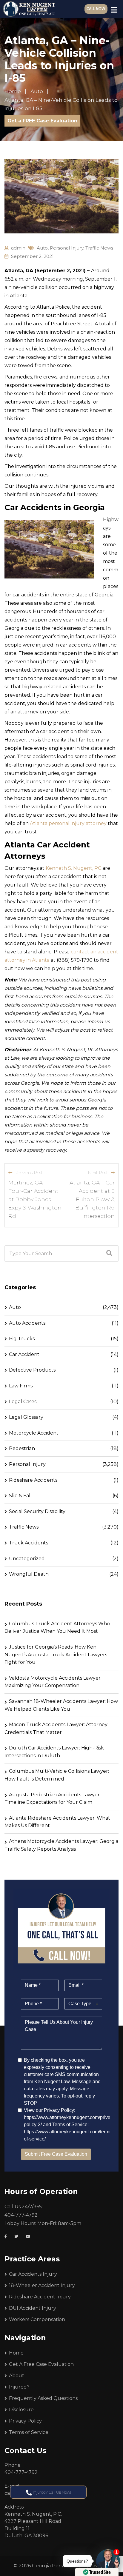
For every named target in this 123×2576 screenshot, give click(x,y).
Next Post (98, 1173)
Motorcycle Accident (34, 1433)
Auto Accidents (27, 1323)
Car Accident (24, 1354)
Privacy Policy (25, 2421)
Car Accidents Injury (33, 2274)
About (17, 2376)
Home (16, 2353)
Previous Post (29, 1173)
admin (18, 248)
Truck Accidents (29, 1543)
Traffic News (99, 248)
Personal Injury (67, 248)
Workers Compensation (37, 2319)
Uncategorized (27, 1559)
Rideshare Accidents (33, 1480)
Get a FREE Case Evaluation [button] (42, 121)
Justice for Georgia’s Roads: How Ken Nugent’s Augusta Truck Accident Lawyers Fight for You (56, 1655)
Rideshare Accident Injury (40, 2297)
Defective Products (32, 1370)
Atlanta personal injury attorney (68, 823)
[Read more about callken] (29, 9)
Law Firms (21, 1386)
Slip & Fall (20, 1496)
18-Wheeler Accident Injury (42, 2285)
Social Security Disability (37, 1511)
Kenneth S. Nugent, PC (73, 868)
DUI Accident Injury (33, 2308)
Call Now (96, 9)
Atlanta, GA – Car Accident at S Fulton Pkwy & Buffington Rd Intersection (92, 1199)
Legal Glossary (26, 1417)
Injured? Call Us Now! (51, 2492)
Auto (42, 248)
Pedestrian (22, 1448)
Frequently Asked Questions (43, 2398)
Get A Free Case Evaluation (41, 2364)
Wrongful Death (29, 1574)
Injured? (19, 2387)
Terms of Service (29, 2432)
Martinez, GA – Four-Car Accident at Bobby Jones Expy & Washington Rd (35, 1199)
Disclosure (21, 2410)
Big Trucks (22, 1339)
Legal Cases (23, 1402)
